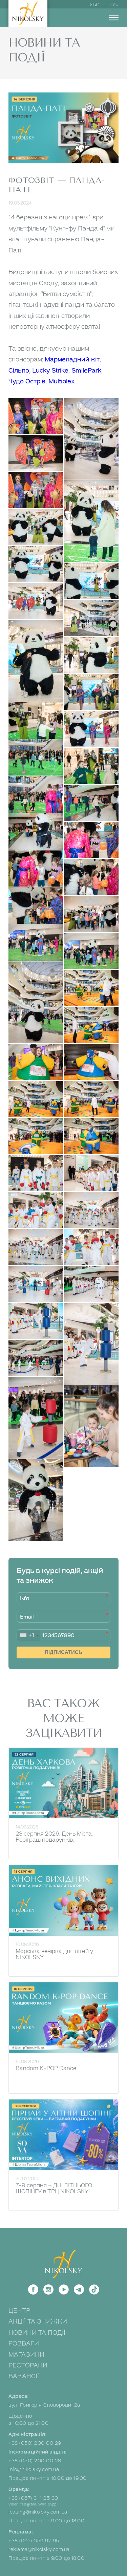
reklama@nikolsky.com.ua (39, 2550)
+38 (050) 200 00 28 (35, 2461)
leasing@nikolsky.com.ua (38, 2512)
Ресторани (28, 2365)
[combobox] (29, 1635)
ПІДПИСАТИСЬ (63, 1652)
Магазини (26, 2355)
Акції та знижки (38, 2322)
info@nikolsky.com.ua (34, 2470)
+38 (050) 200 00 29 (35, 2443)
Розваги (24, 2343)
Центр (19, 2311)
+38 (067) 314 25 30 (33, 2498)
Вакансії (24, 2376)
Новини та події (37, 2333)
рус (114, 4)
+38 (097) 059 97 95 (34, 2541)
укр (94, 4)
